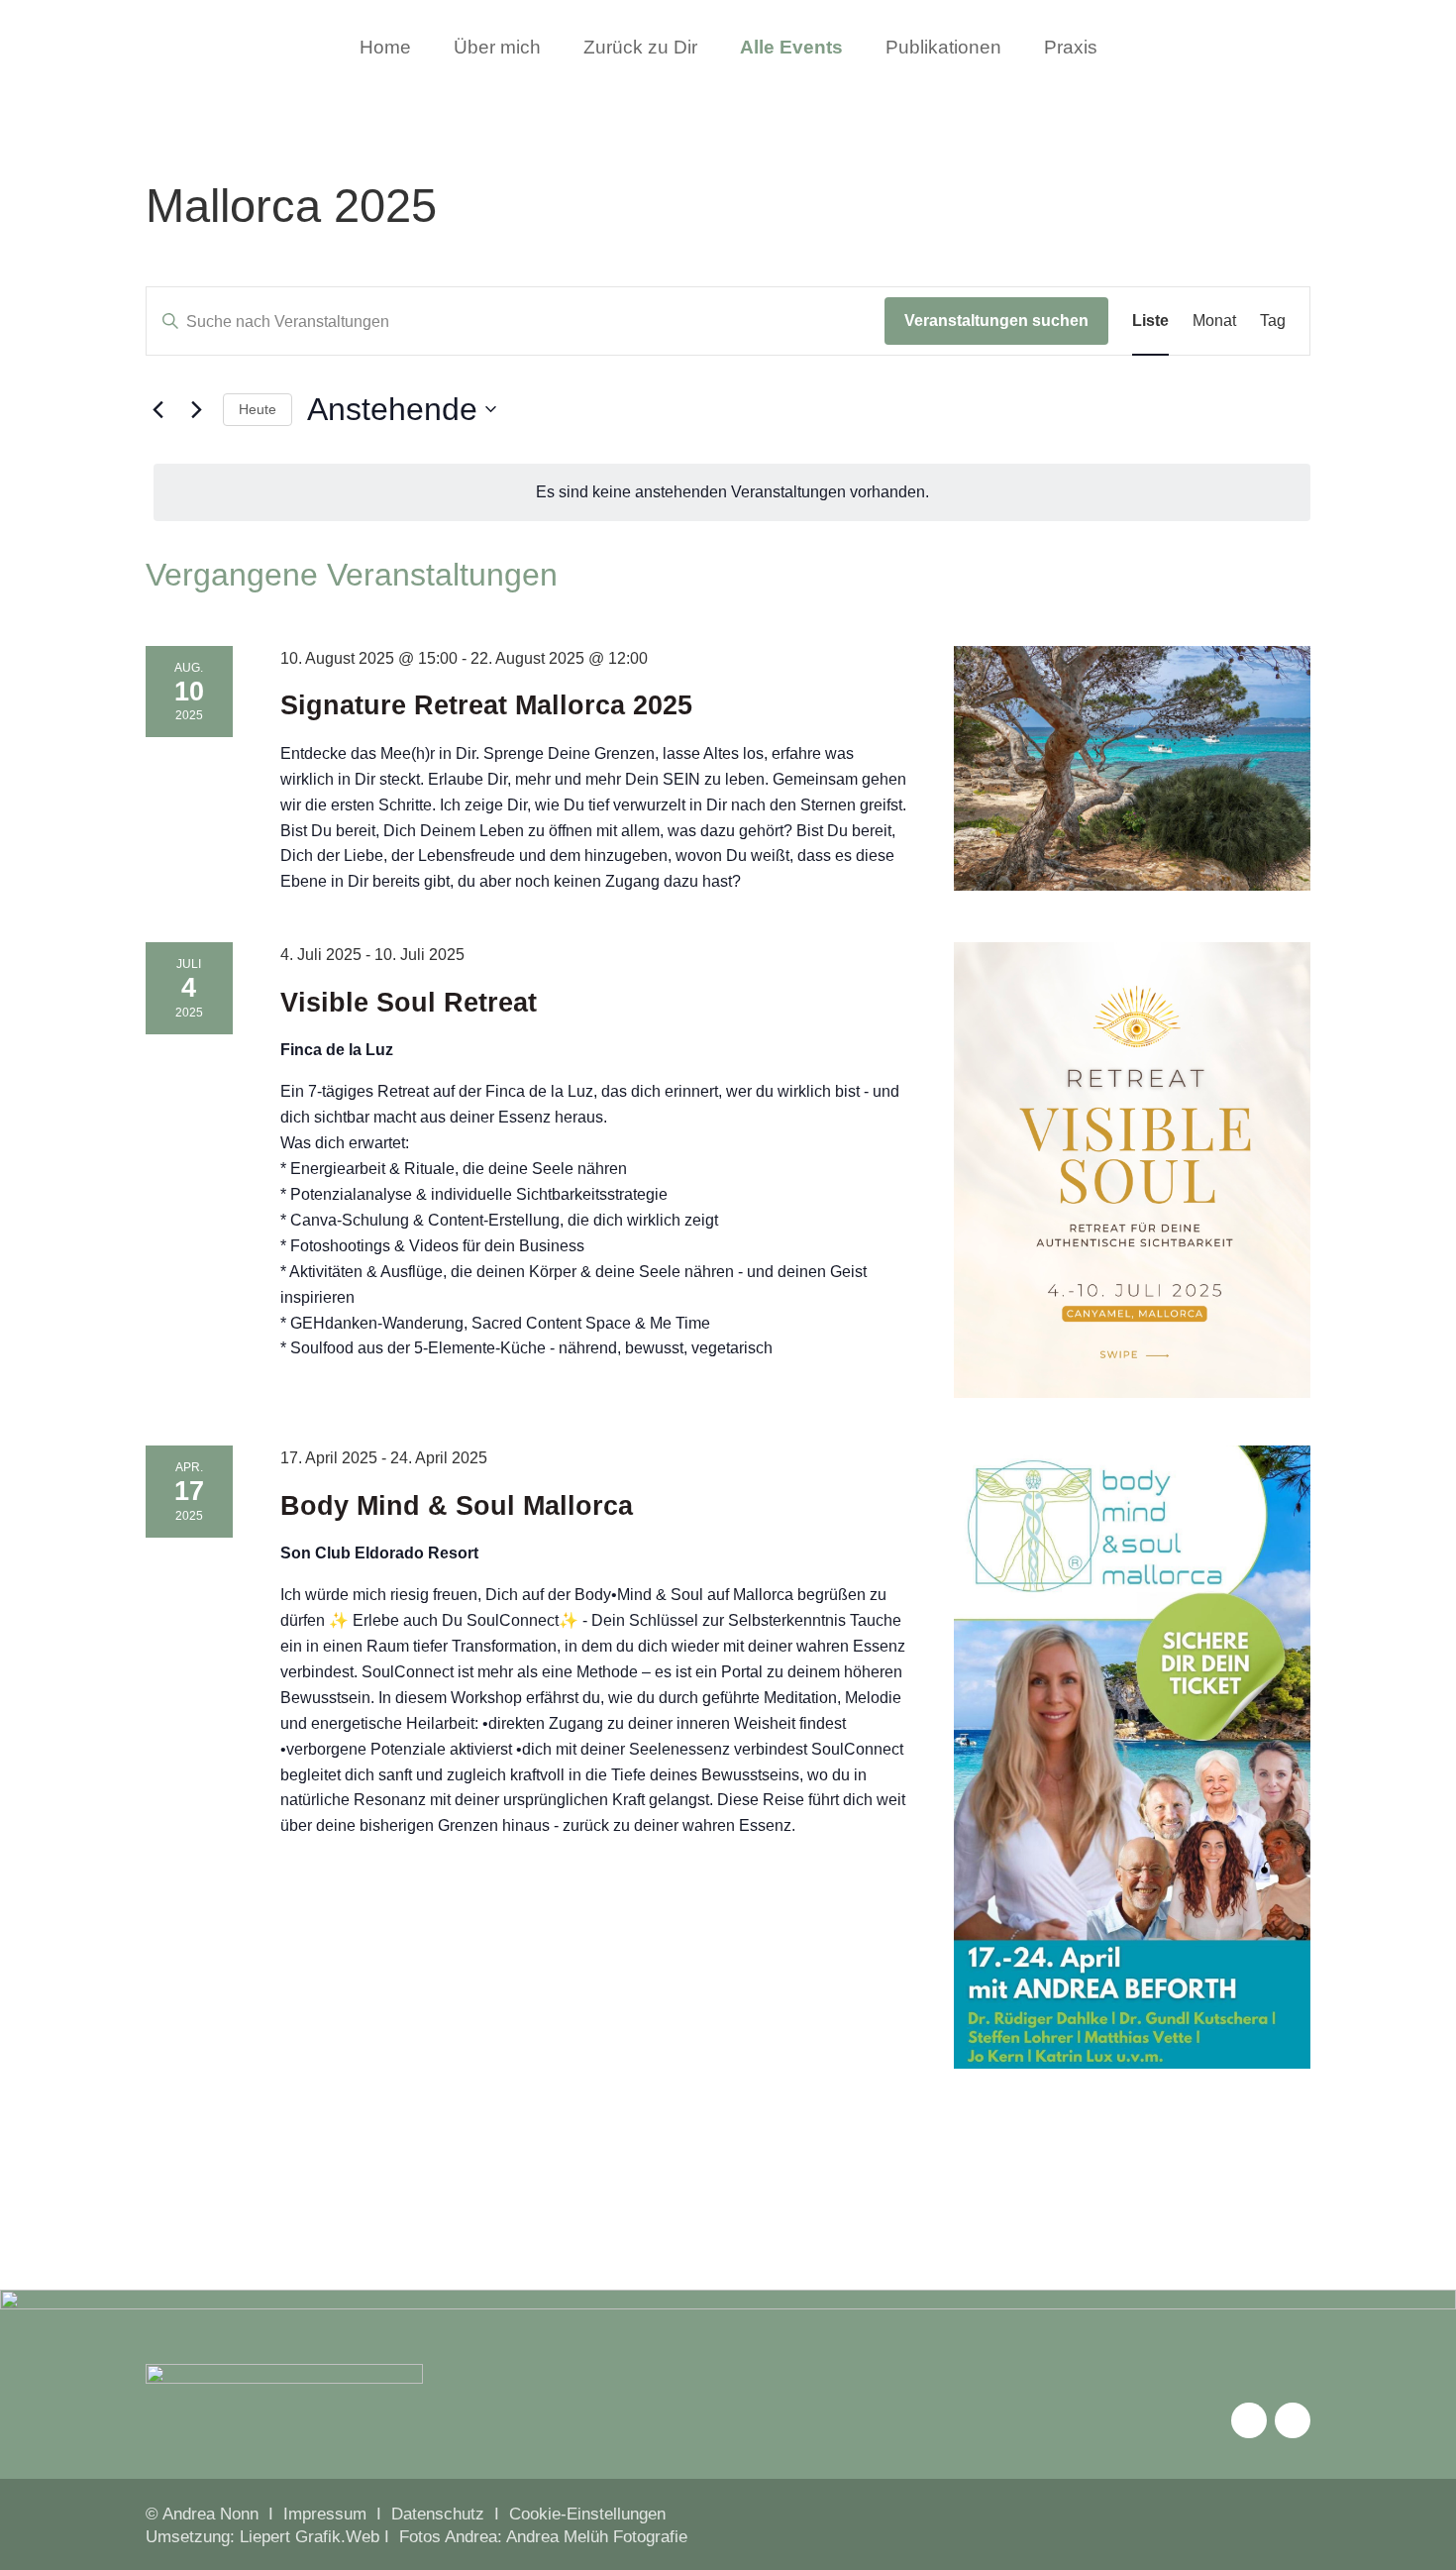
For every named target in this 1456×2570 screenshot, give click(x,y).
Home (385, 49)
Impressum (325, 2514)
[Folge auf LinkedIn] (1293, 2420)
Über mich (497, 49)
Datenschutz (438, 2514)
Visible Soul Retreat (409, 1003)
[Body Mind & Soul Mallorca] (1132, 1757)
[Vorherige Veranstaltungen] (157, 409)
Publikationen (943, 49)
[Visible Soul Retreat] (1132, 1170)
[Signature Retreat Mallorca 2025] (1132, 769)
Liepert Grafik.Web (310, 2537)
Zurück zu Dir (640, 49)
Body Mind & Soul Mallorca (457, 1506)
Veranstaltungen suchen (996, 321)
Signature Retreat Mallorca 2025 (486, 705)
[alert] (732, 492)
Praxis (1071, 49)
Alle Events (791, 49)
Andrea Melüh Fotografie (597, 2537)
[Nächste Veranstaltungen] (196, 409)
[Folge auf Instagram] (1249, 2420)
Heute (258, 409)
